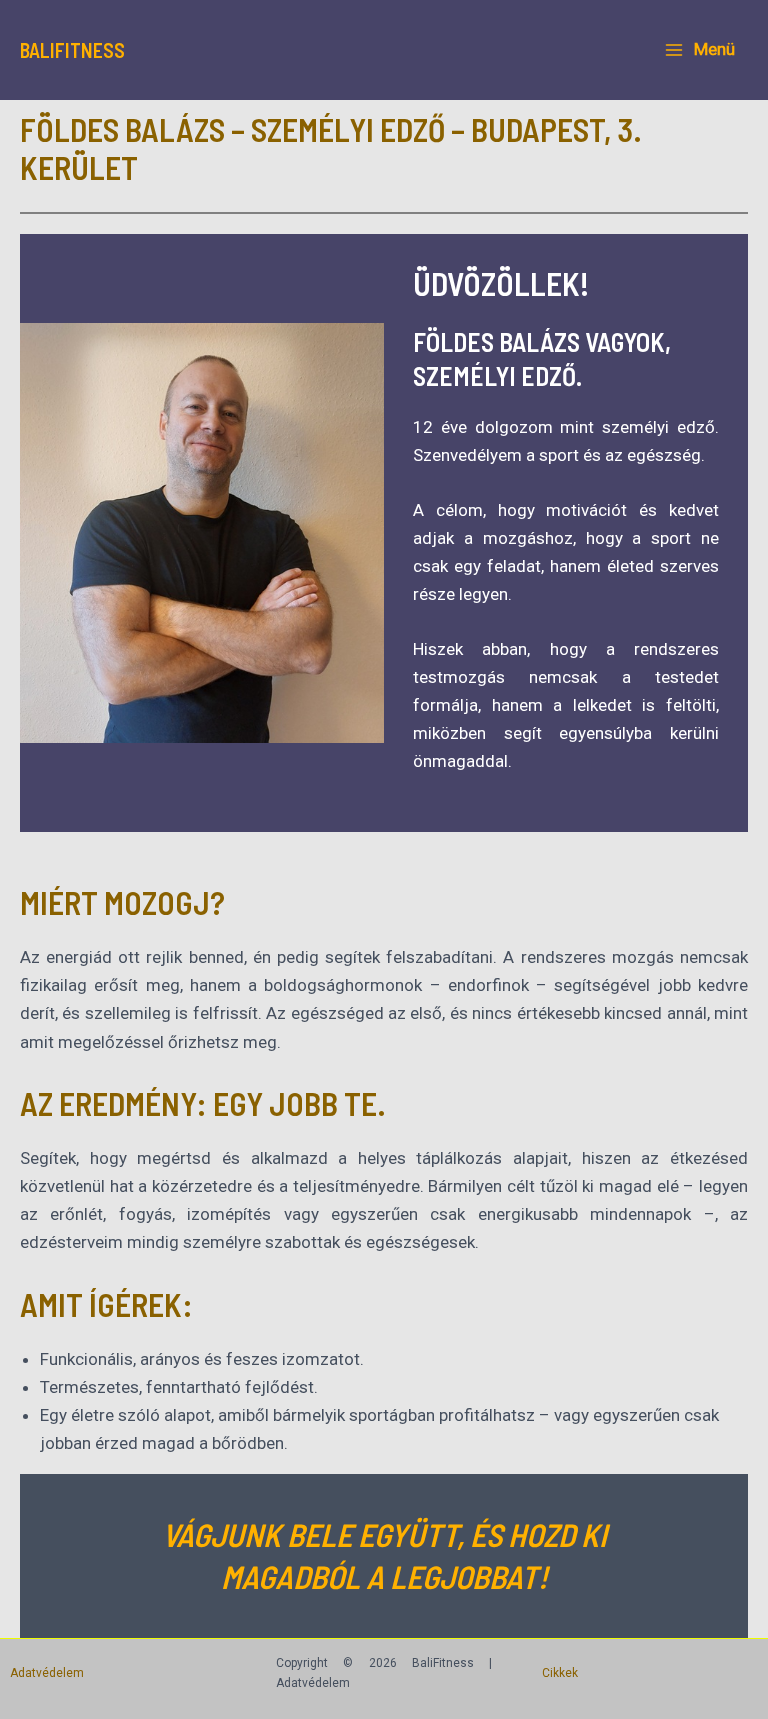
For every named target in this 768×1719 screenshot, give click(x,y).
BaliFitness (72, 50)
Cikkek (560, 1673)
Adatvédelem (47, 1673)
